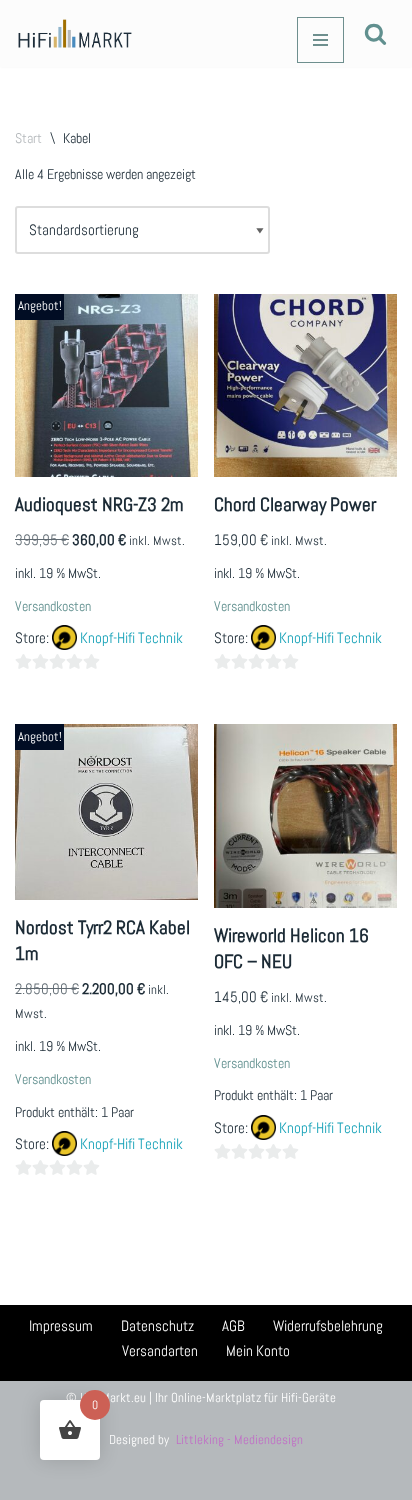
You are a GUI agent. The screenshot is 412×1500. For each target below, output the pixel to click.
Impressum (61, 1325)
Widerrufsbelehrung (328, 1325)
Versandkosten (53, 606)
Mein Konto (258, 1350)
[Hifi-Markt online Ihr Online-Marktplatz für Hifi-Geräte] (75, 34)
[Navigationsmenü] (320, 40)
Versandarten (160, 1350)
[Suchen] (375, 33)
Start (28, 138)
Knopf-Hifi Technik (131, 637)
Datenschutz (157, 1325)
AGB (233, 1325)
